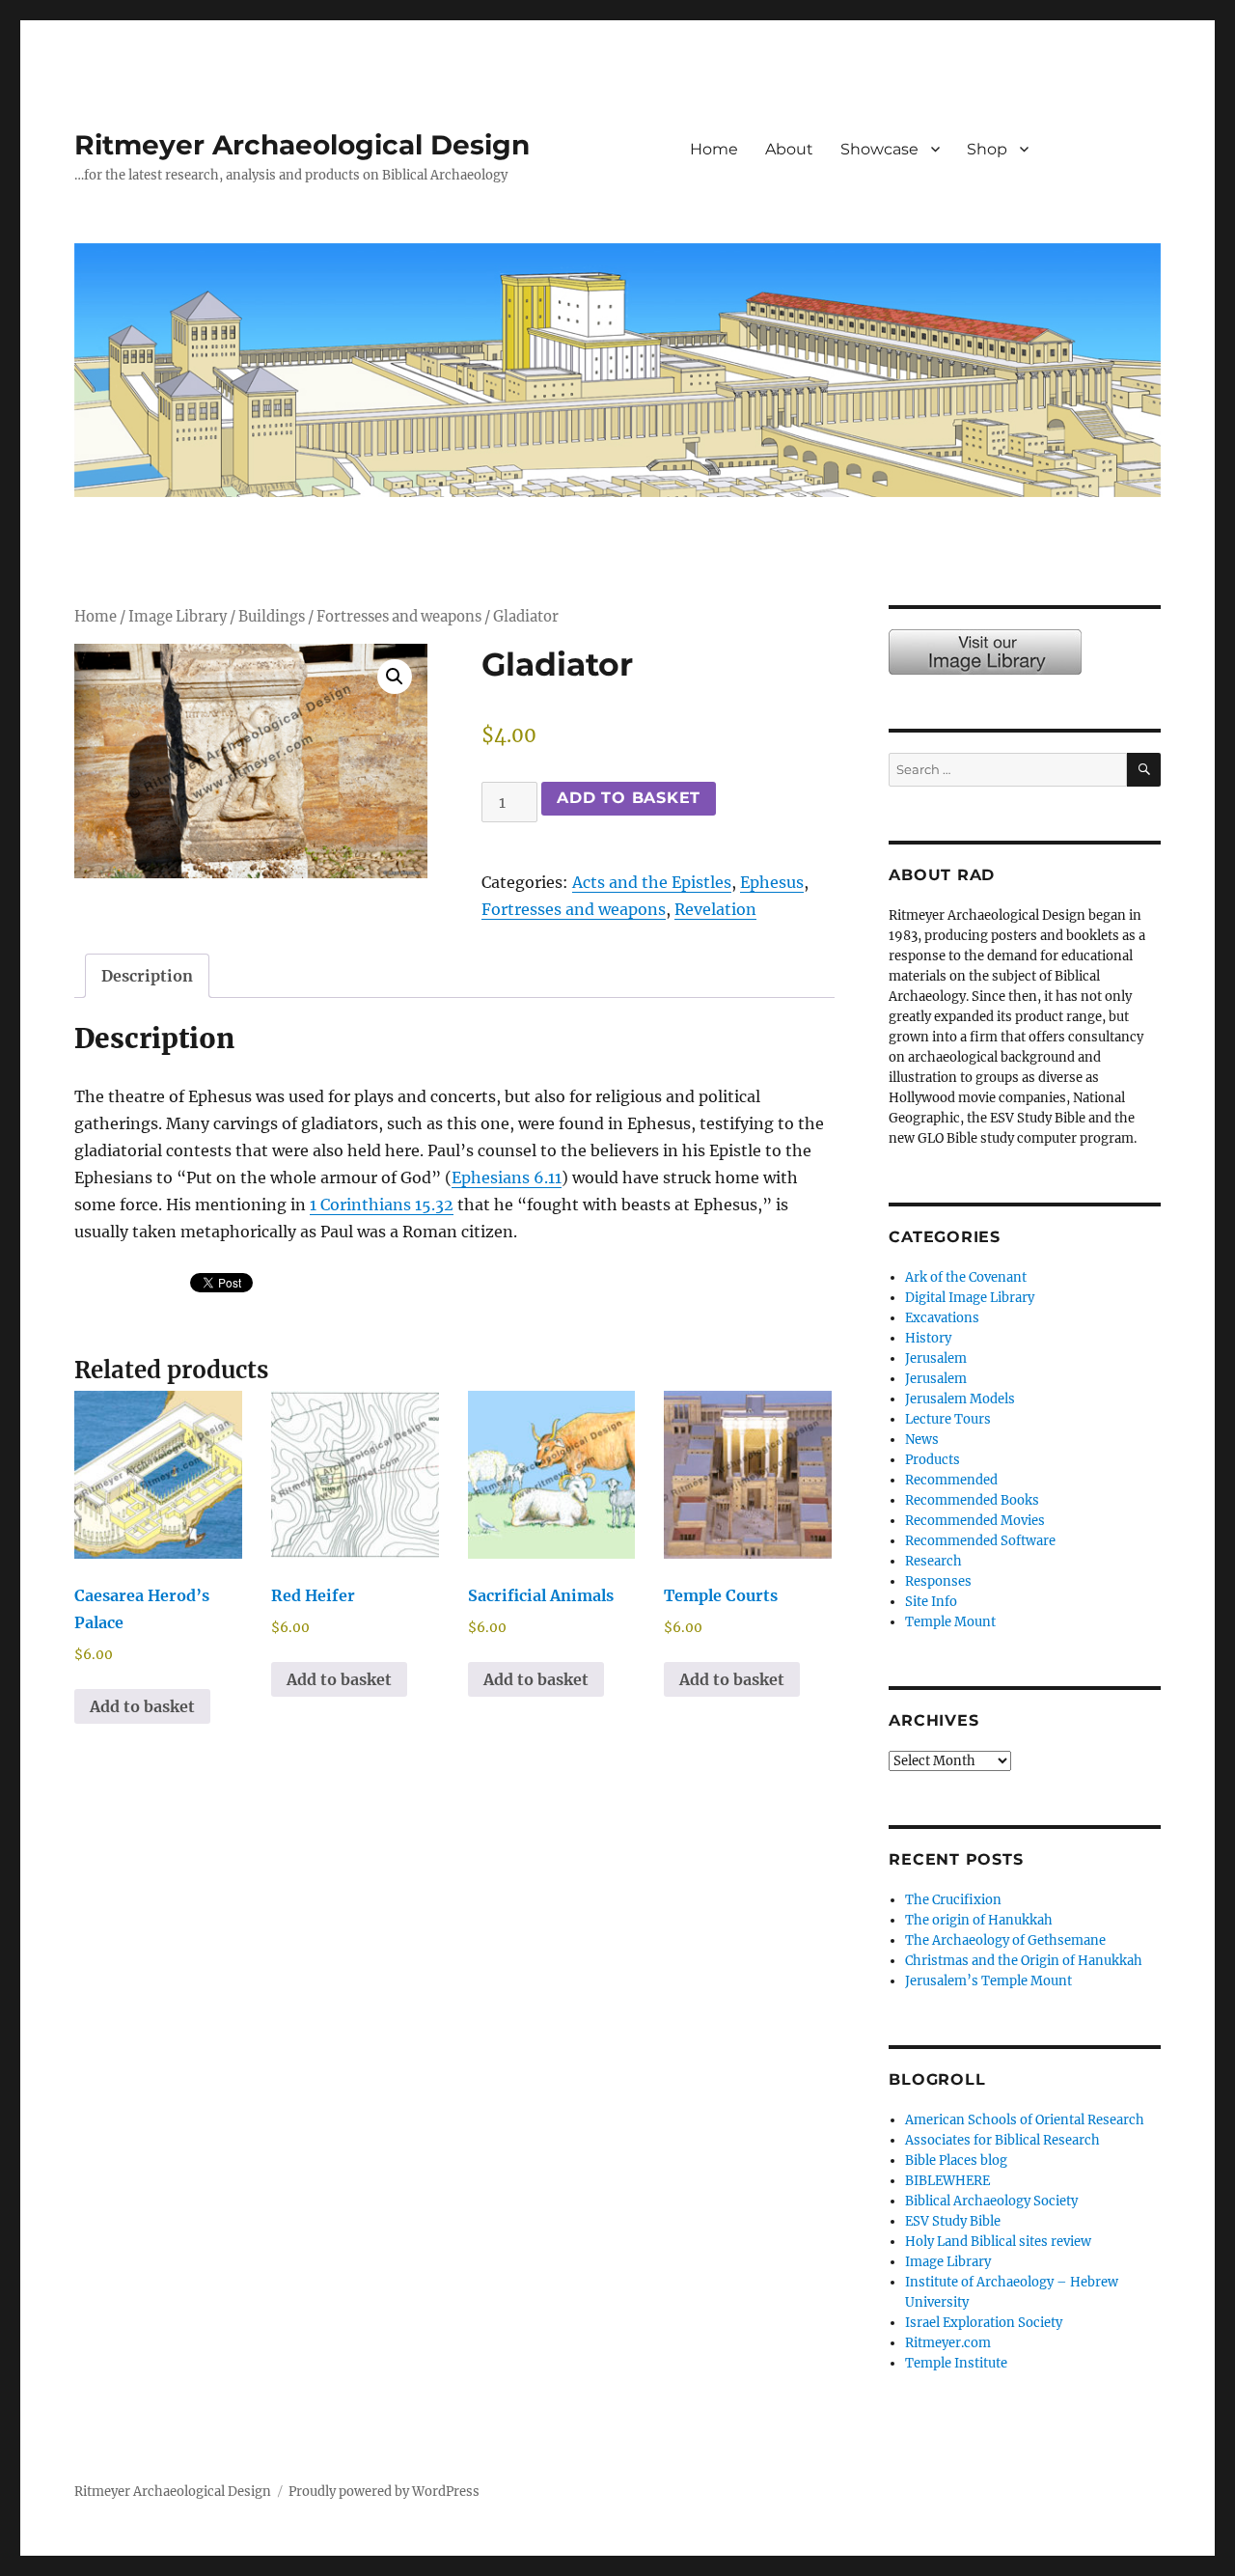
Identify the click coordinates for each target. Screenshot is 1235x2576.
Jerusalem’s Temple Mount (988, 1981)
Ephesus (772, 882)
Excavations (942, 1318)
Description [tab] (147, 976)
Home (714, 149)
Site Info (931, 1602)
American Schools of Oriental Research (1025, 2120)
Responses (938, 1581)
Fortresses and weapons (399, 617)
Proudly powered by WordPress (384, 2492)
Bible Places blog (956, 2161)
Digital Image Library (970, 1298)
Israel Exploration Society (984, 2323)
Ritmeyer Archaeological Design (302, 145)
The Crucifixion (953, 1900)
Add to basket (629, 798)
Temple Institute (956, 2363)
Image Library (1108, 169)
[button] (395, 677)
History (928, 1338)
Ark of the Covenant (966, 1277)
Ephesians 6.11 (507, 1177)
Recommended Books (972, 1500)
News (922, 1440)
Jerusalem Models (960, 1399)
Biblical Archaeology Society (991, 2201)
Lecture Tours (948, 1419)
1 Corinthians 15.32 (382, 1205)
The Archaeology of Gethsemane (1005, 1940)
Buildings (272, 617)
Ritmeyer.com (948, 2343)
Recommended (951, 1480)
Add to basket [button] (142, 1706)
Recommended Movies (975, 1521)
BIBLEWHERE (947, 2181)
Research (933, 1561)
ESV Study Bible (953, 2221)
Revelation (715, 909)
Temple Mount (950, 1622)
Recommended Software (980, 1541)
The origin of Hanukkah (979, 1920)
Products (933, 1460)
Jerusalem (936, 1358)
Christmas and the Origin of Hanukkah (1024, 1961)
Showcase (879, 149)
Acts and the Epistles (652, 882)
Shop (987, 149)
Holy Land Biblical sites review (998, 2242)
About (789, 149)
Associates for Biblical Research (1002, 2140)
